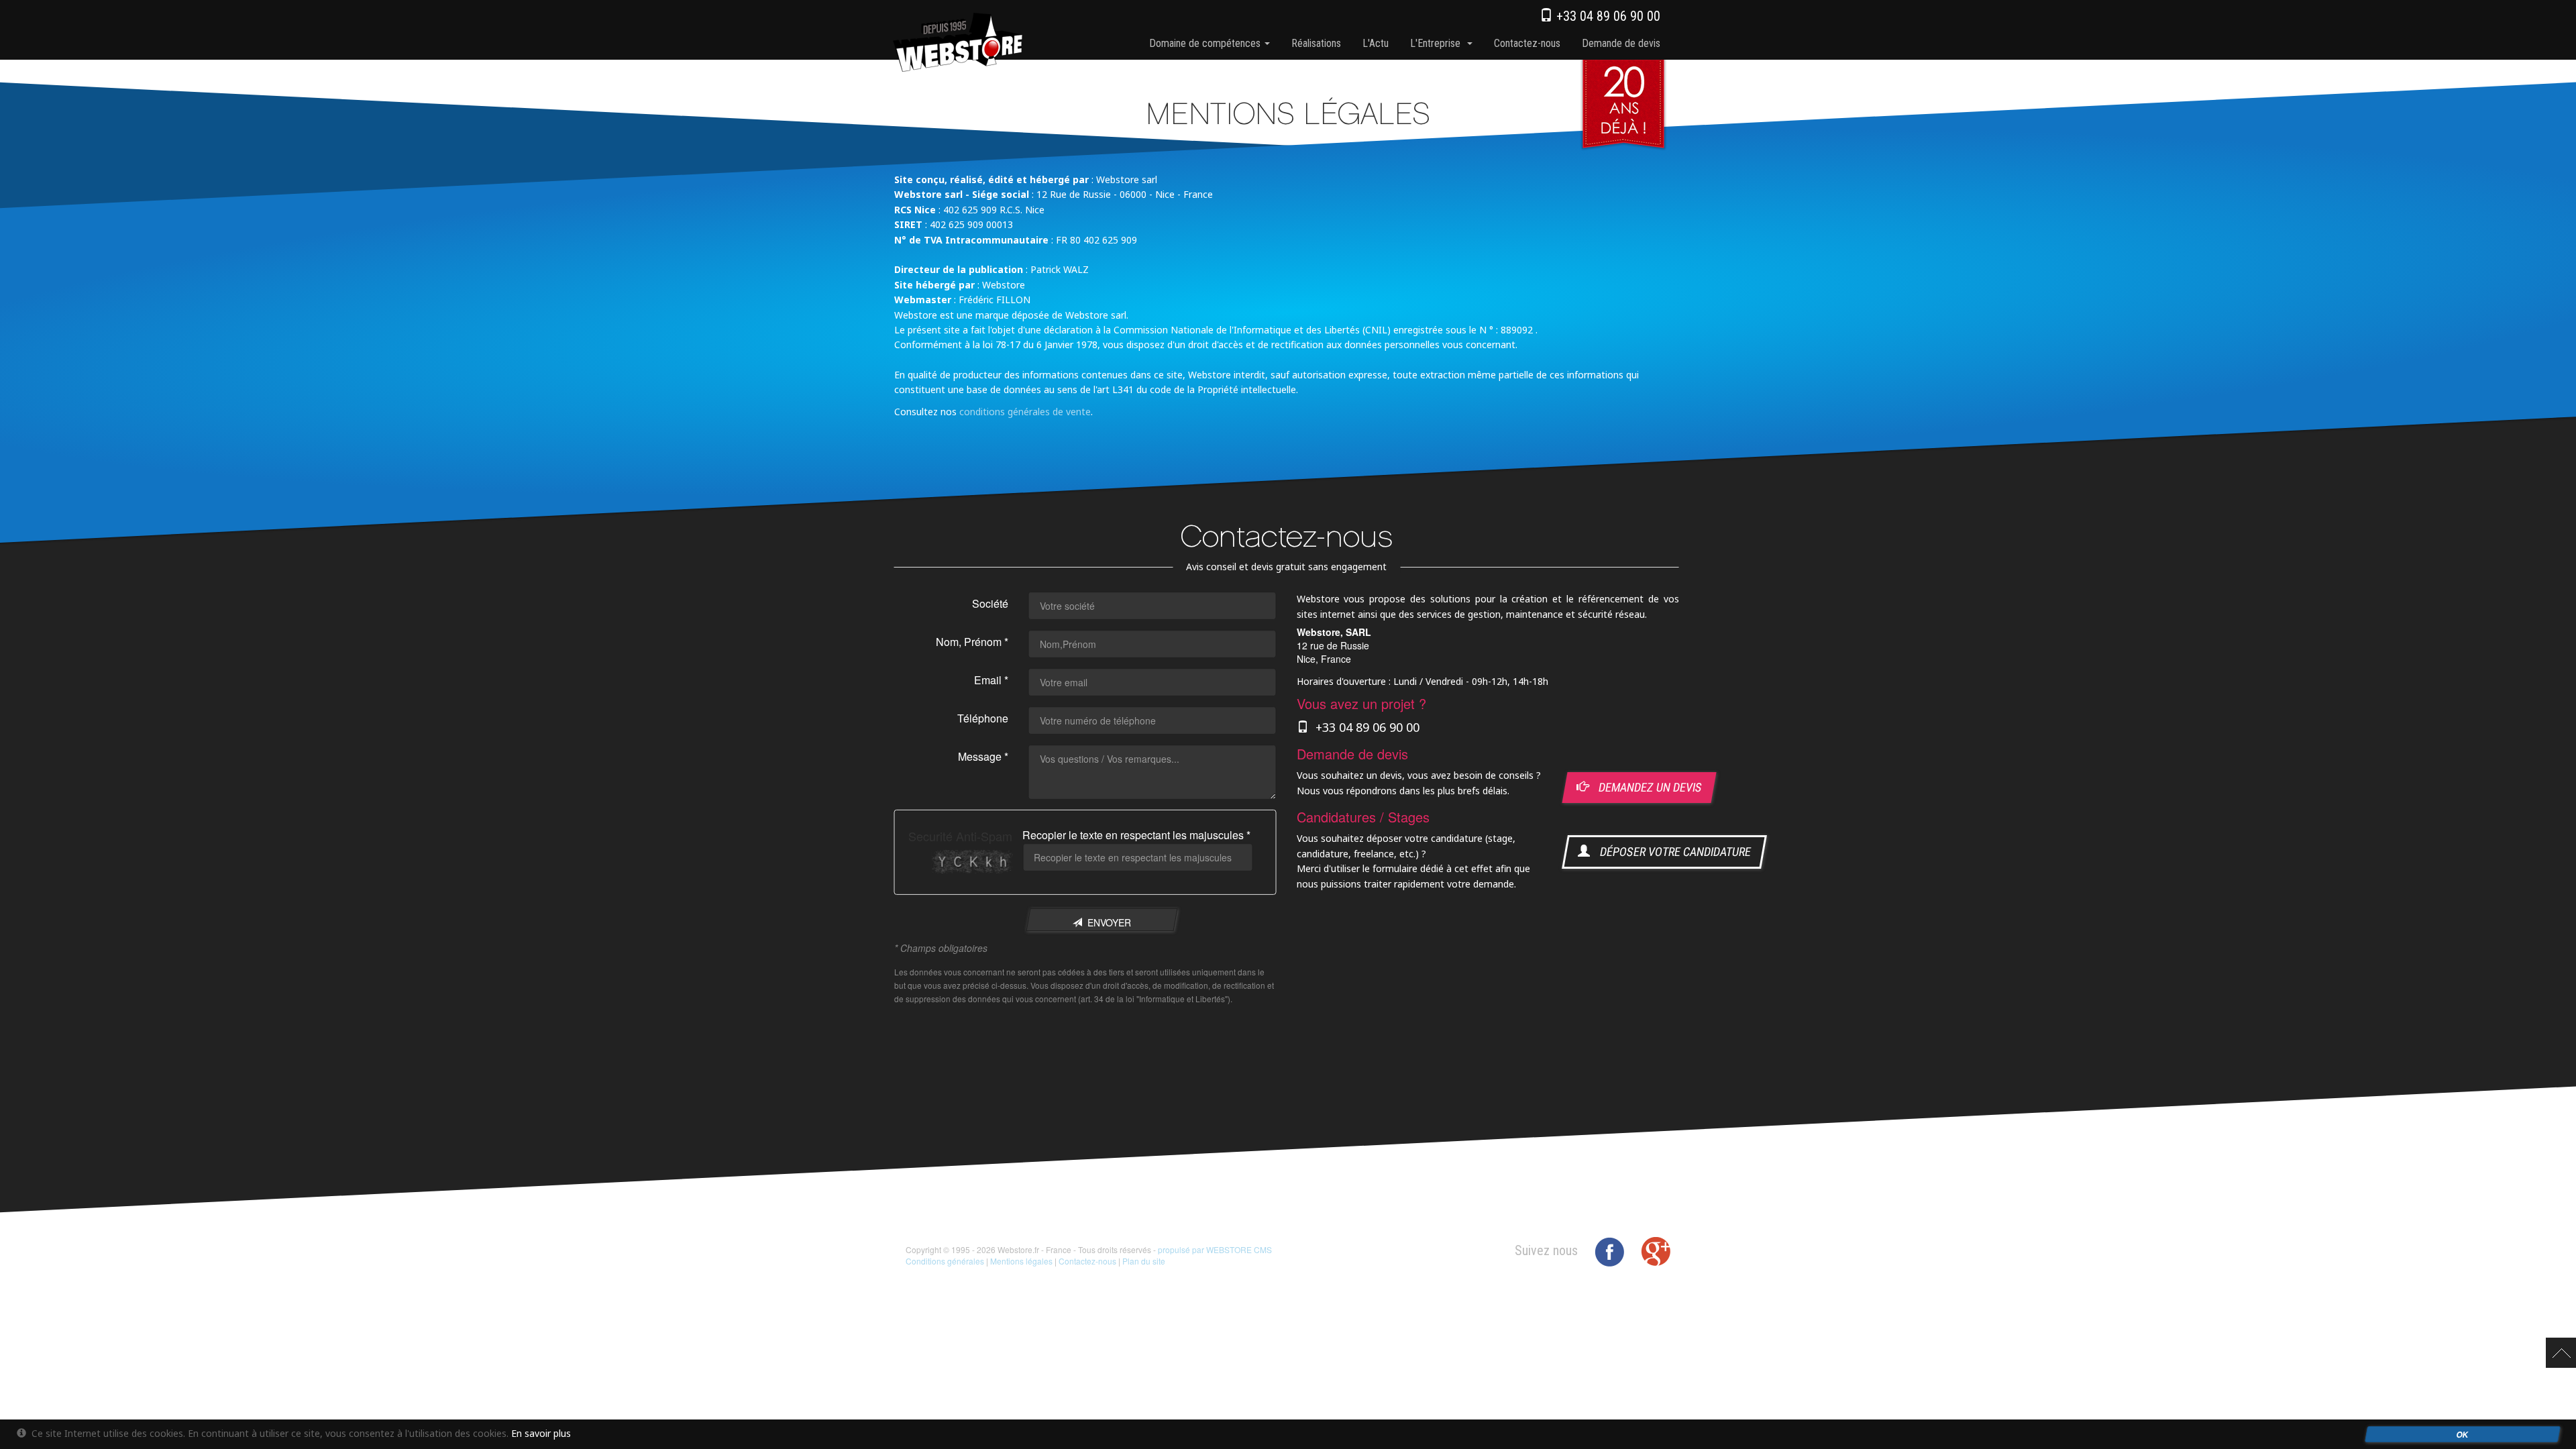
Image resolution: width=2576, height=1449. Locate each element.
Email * (991, 680)
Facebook (1609, 1252)
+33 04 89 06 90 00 (1607, 16)
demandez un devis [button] (1646, 787)
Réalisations (1316, 43)
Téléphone (983, 718)
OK (2462, 1434)
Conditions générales (945, 1261)
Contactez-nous (1527, 43)
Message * (983, 756)
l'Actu (1376, 43)
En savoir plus (541, 1433)
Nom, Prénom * (972, 642)
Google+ (1656, 1252)
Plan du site (1144, 1261)
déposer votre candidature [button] (1671, 852)
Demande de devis (1621, 43)
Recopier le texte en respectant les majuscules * (1136, 835)
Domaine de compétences (1206, 43)
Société (990, 603)
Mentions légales (1021, 1261)
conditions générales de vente (1025, 411)
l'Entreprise (1438, 43)
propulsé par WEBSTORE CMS (1215, 1249)
